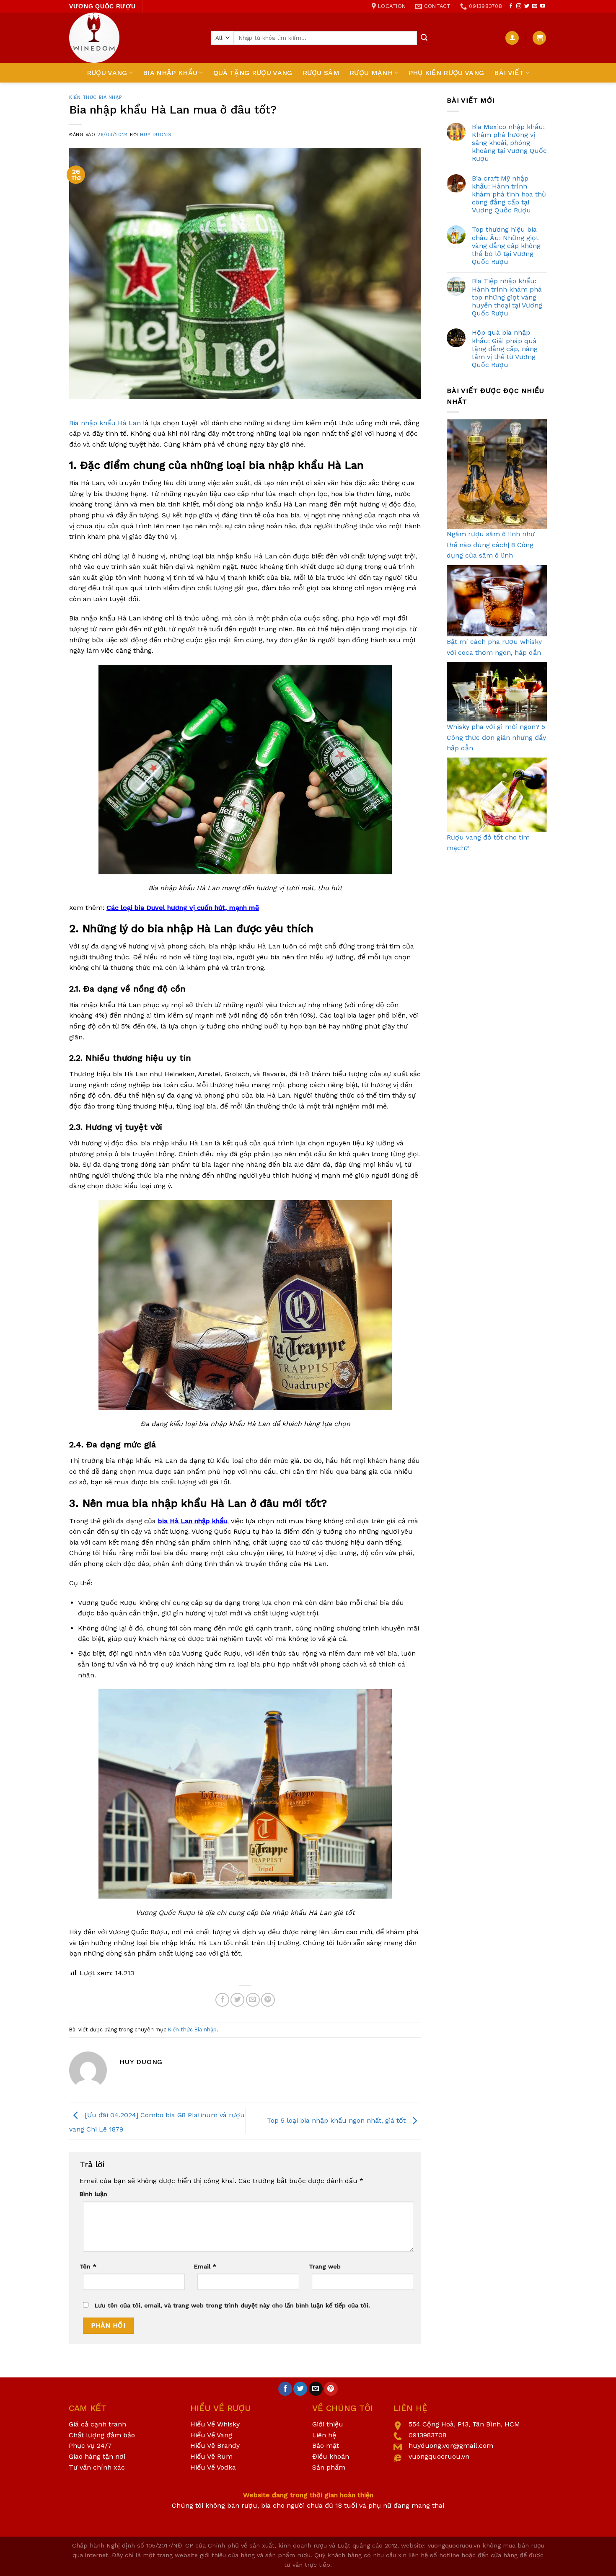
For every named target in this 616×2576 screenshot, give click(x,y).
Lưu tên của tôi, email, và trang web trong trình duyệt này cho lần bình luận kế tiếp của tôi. (232, 2305)
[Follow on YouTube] (543, 6)
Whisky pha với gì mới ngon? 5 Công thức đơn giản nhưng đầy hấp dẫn (496, 737)
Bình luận (93, 2194)
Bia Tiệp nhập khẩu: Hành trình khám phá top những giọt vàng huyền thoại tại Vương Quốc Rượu (507, 297)
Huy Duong (155, 135)
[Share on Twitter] (237, 2000)
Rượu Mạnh (371, 73)
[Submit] (424, 38)
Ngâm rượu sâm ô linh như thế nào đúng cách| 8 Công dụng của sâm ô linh (491, 545)
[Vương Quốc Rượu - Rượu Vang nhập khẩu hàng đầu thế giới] (134, 38)
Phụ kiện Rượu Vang (446, 73)
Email (205, 2266)
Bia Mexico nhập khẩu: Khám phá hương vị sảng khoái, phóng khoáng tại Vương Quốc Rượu (509, 143)
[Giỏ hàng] (539, 38)
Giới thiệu (328, 2424)
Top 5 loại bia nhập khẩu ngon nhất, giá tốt (337, 2120)
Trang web (325, 2266)
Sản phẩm (329, 2467)
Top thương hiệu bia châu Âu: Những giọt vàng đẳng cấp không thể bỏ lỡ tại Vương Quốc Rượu (506, 245)
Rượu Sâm (321, 73)
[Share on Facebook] (222, 2000)
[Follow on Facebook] (511, 6)
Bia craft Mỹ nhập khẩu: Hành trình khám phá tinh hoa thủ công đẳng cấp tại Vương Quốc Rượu (509, 194)
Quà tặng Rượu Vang (253, 73)
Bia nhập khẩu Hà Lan (105, 423)
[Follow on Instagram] (519, 6)
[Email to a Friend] (253, 2000)
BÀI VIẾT (509, 73)
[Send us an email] (535, 6)
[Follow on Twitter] (527, 6)
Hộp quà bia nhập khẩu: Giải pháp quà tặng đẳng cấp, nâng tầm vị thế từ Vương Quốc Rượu (505, 349)
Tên (88, 2266)
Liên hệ (324, 2435)
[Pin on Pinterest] (268, 2000)
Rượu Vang (107, 73)
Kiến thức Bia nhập (96, 97)
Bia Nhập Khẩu (170, 73)
